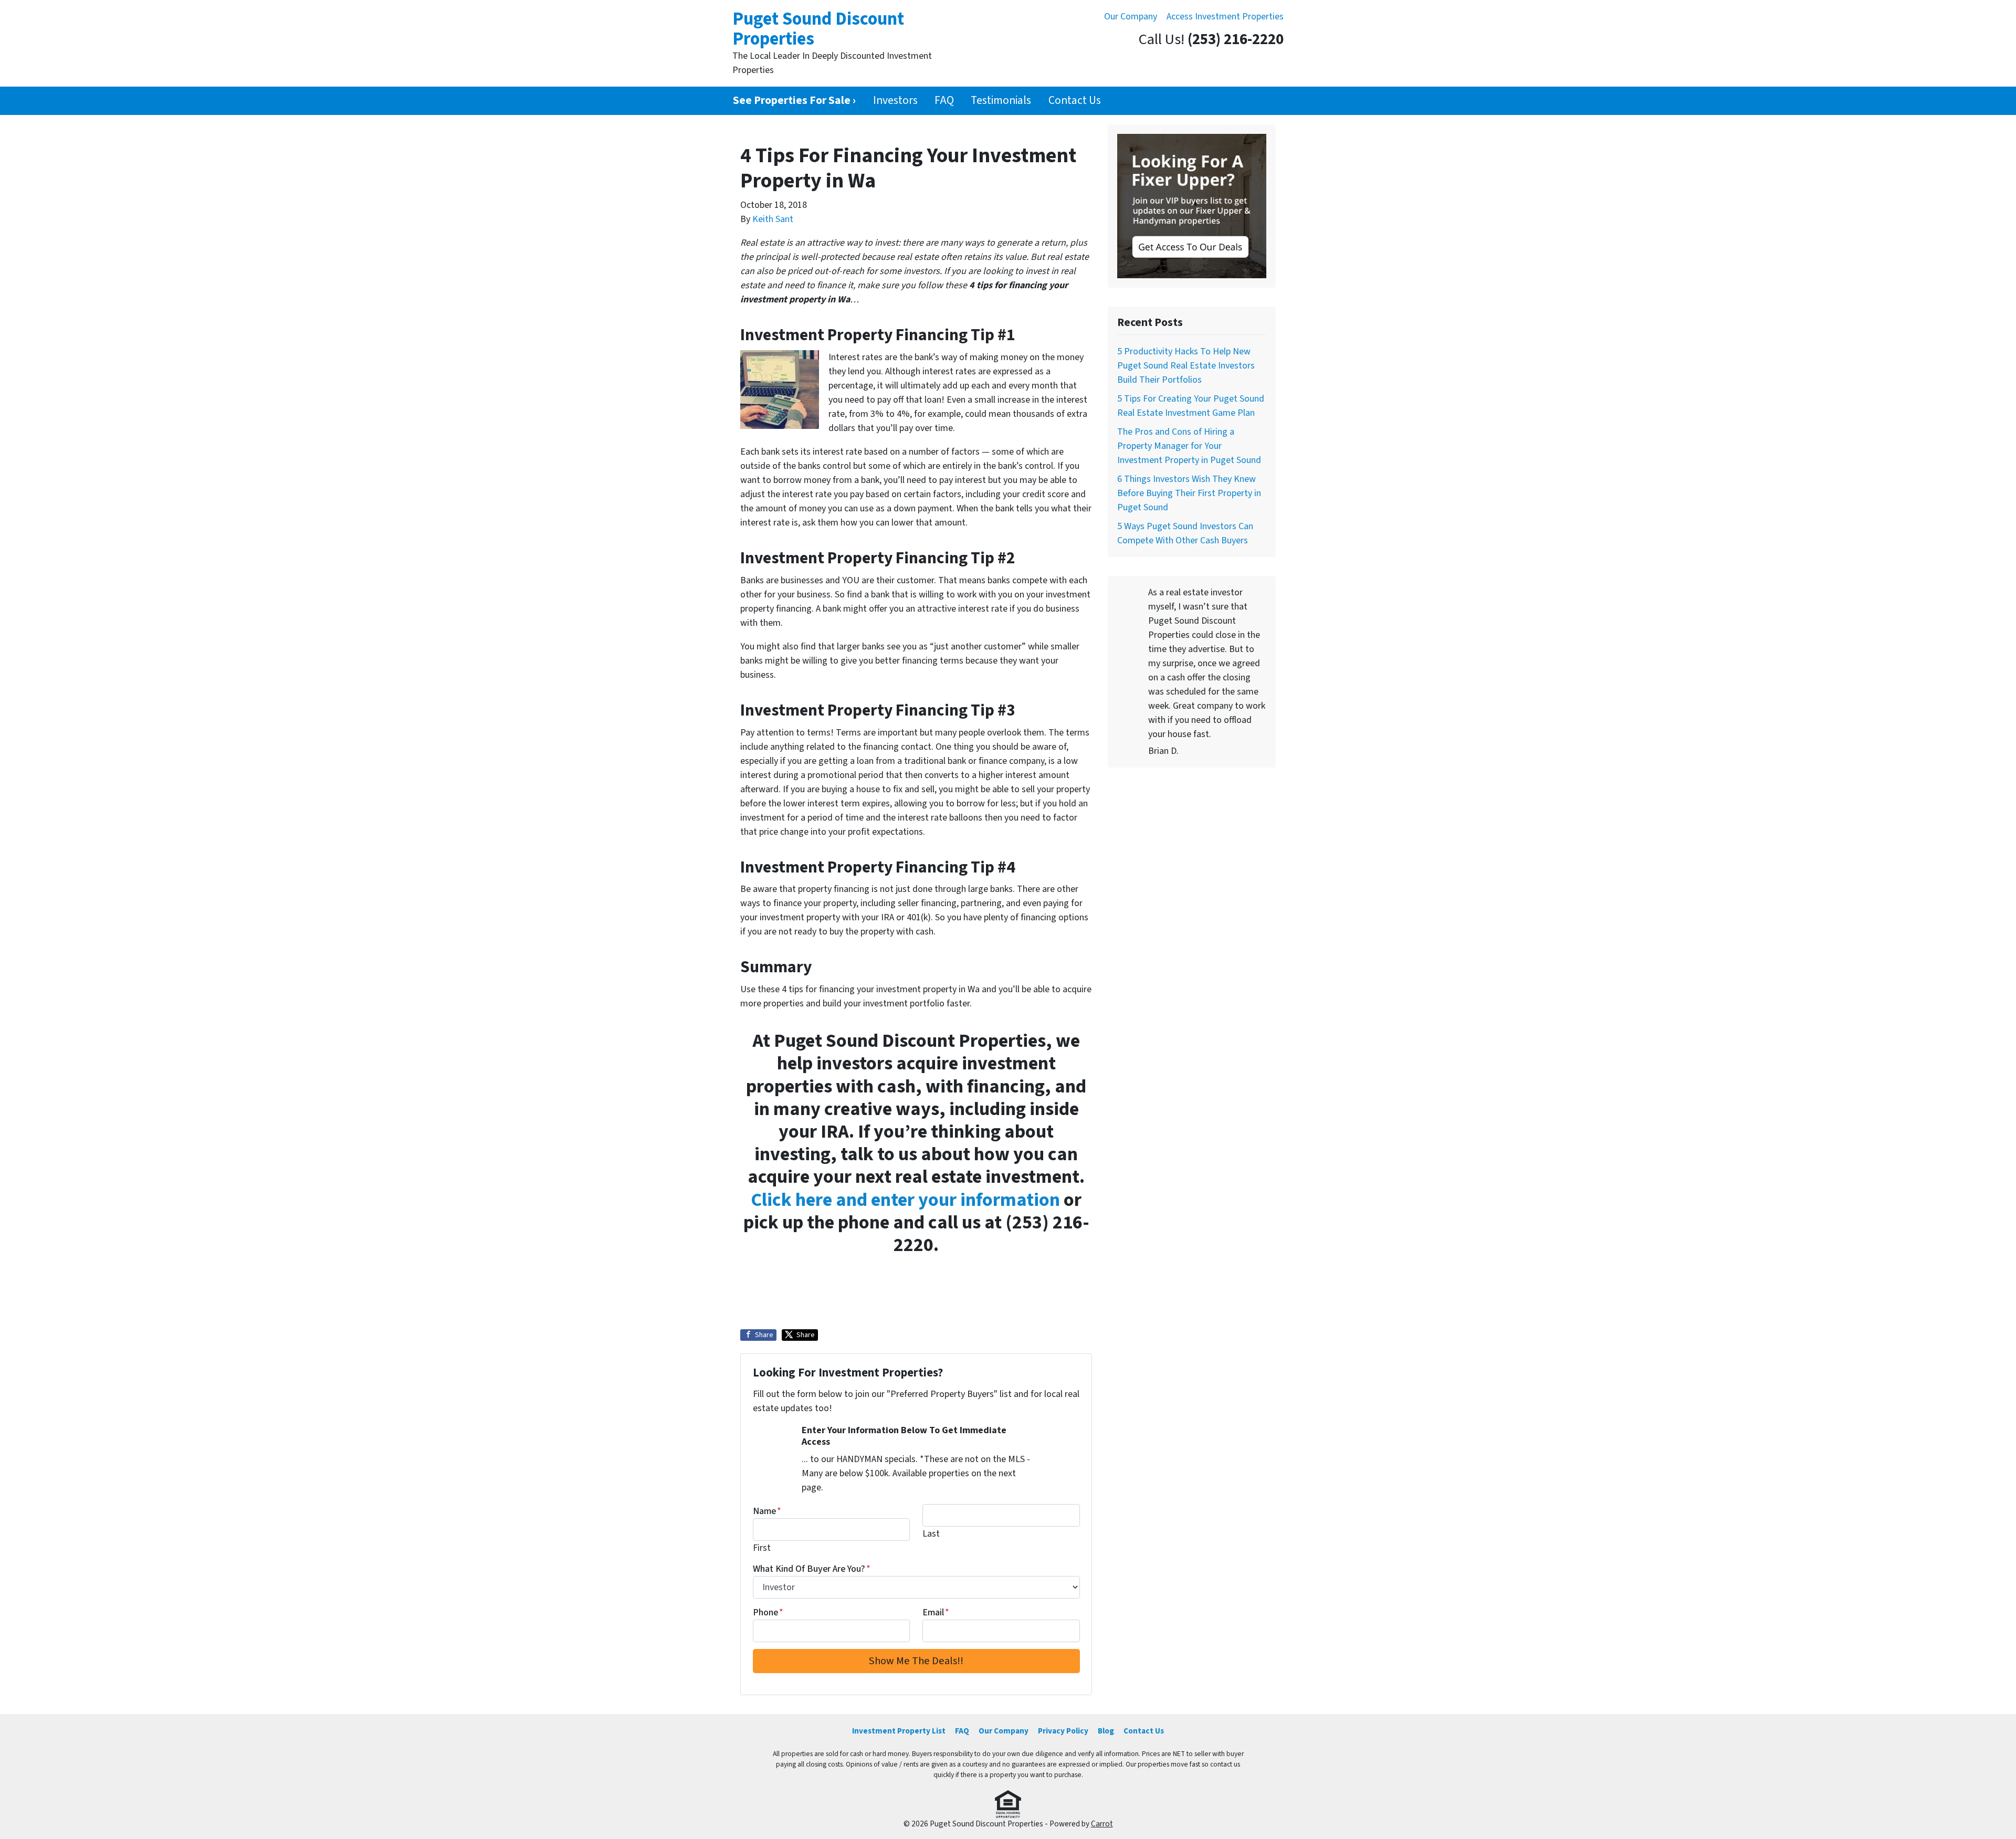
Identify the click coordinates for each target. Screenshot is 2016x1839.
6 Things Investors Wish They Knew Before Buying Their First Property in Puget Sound (1189, 493)
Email (936, 1612)
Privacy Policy (1063, 1731)
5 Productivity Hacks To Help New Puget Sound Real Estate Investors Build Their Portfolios (1186, 366)
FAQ (944, 101)
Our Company (1131, 17)
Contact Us (1075, 101)
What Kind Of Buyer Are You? (812, 1569)
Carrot (1102, 1824)
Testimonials (1001, 101)
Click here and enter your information (905, 1200)
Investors (895, 101)
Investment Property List (899, 1731)
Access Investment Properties (1225, 17)
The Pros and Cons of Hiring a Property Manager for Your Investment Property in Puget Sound (1189, 446)
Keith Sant (773, 219)
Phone (768, 1612)
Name (767, 1511)
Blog (1106, 1731)
